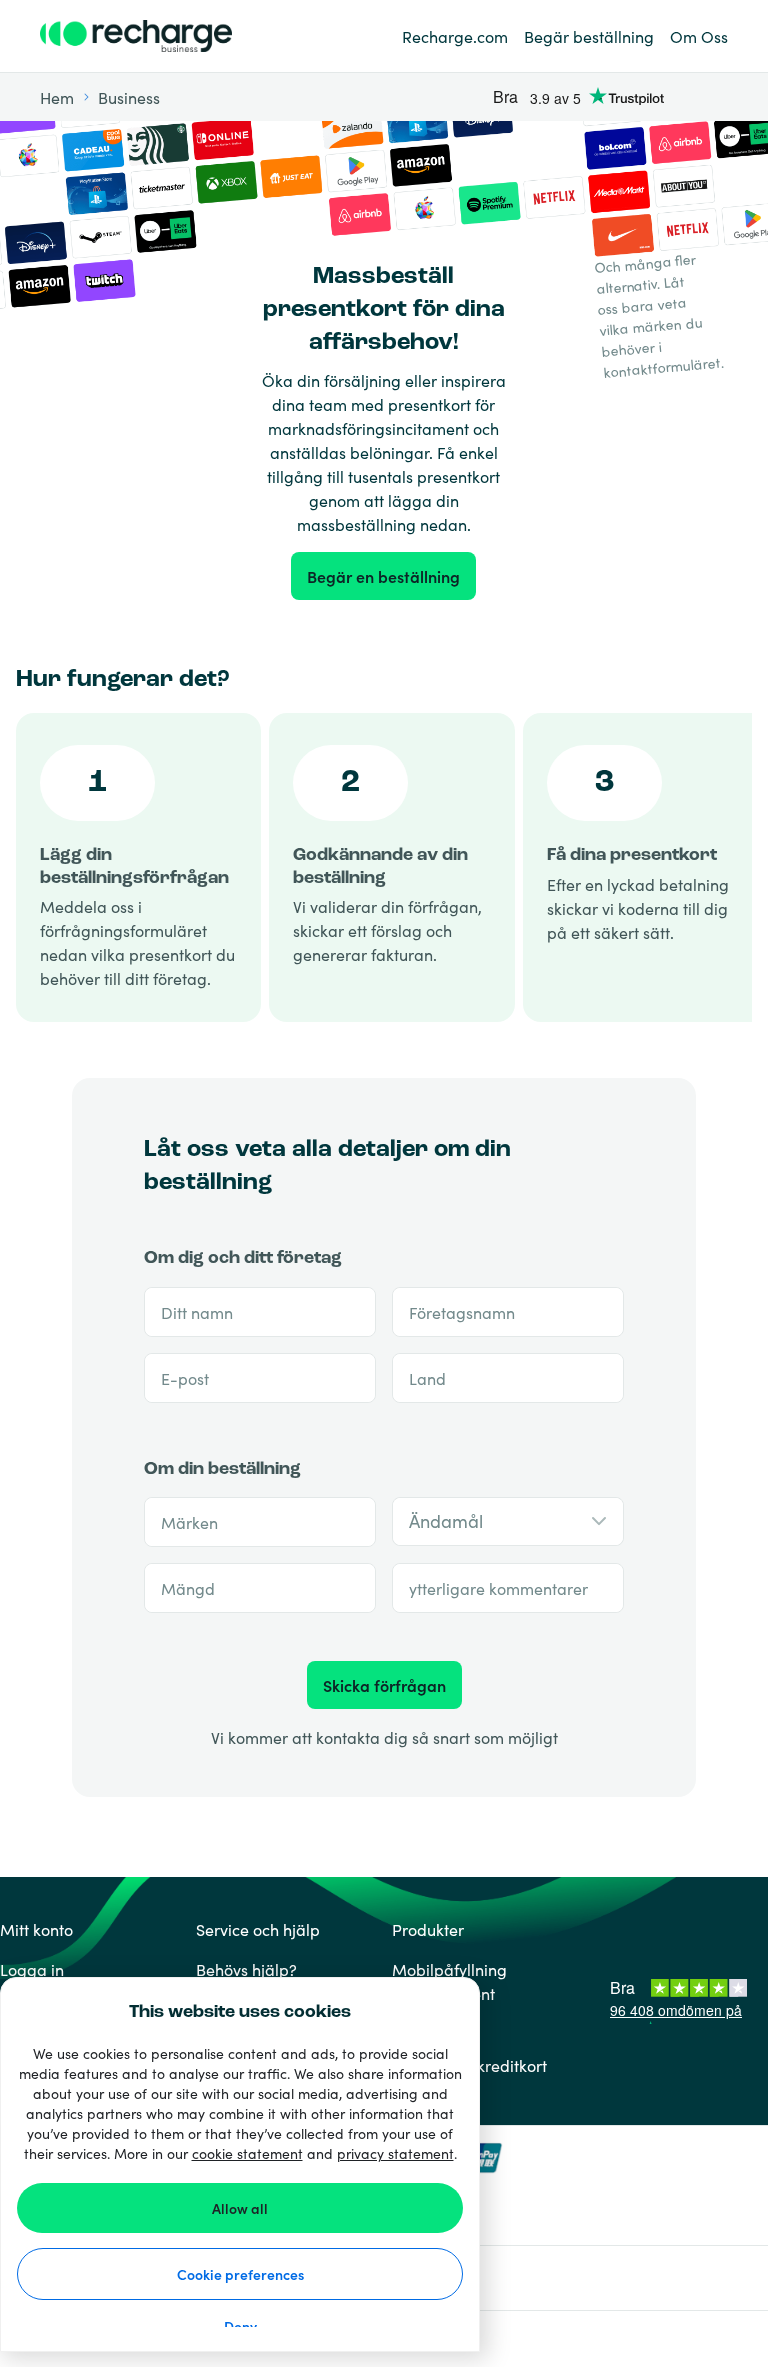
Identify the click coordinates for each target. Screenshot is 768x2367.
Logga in (32, 1969)
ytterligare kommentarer (498, 1588)
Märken (189, 1522)
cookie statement (247, 2153)
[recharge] (149, 36)
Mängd (188, 1588)
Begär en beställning (383, 576)
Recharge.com (455, 36)
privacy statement (395, 2153)
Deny (240, 2326)
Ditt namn (197, 1312)
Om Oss (699, 36)
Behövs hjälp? (246, 1969)
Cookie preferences (240, 2274)
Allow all (240, 2208)
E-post (185, 1378)
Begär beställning (589, 36)
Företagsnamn (462, 1312)
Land (427, 1378)
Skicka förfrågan (384, 1685)
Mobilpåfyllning (449, 1969)
